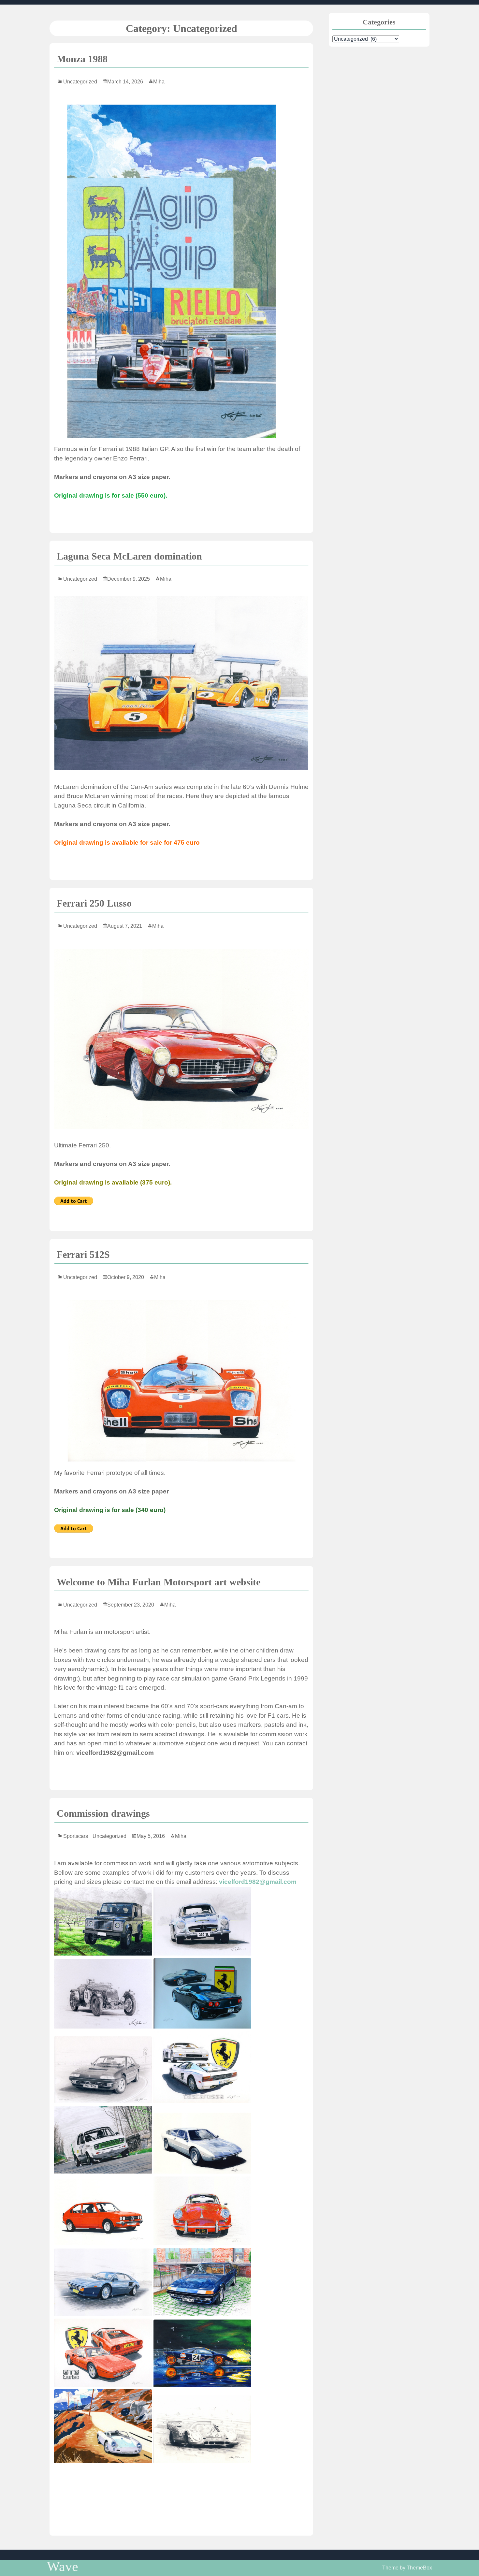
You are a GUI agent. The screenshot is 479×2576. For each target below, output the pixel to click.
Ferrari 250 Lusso (94, 903)
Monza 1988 (82, 59)
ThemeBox (419, 2568)
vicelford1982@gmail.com (258, 1882)
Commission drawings (103, 1813)
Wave (63, 2567)
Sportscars (76, 1836)
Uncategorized (80, 82)
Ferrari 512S (83, 1254)
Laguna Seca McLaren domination (129, 556)
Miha (159, 82)
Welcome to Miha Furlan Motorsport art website (159, 1582)
